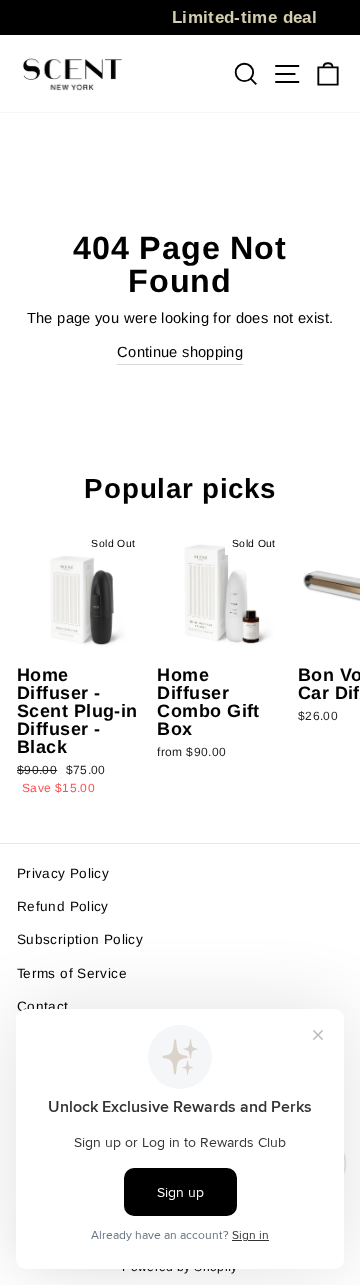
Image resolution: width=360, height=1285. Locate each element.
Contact (43, 1006)
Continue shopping (180, 352)
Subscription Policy (80, 939)
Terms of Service (72, 973)
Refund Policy (63, 906)
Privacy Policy (63, 873)
